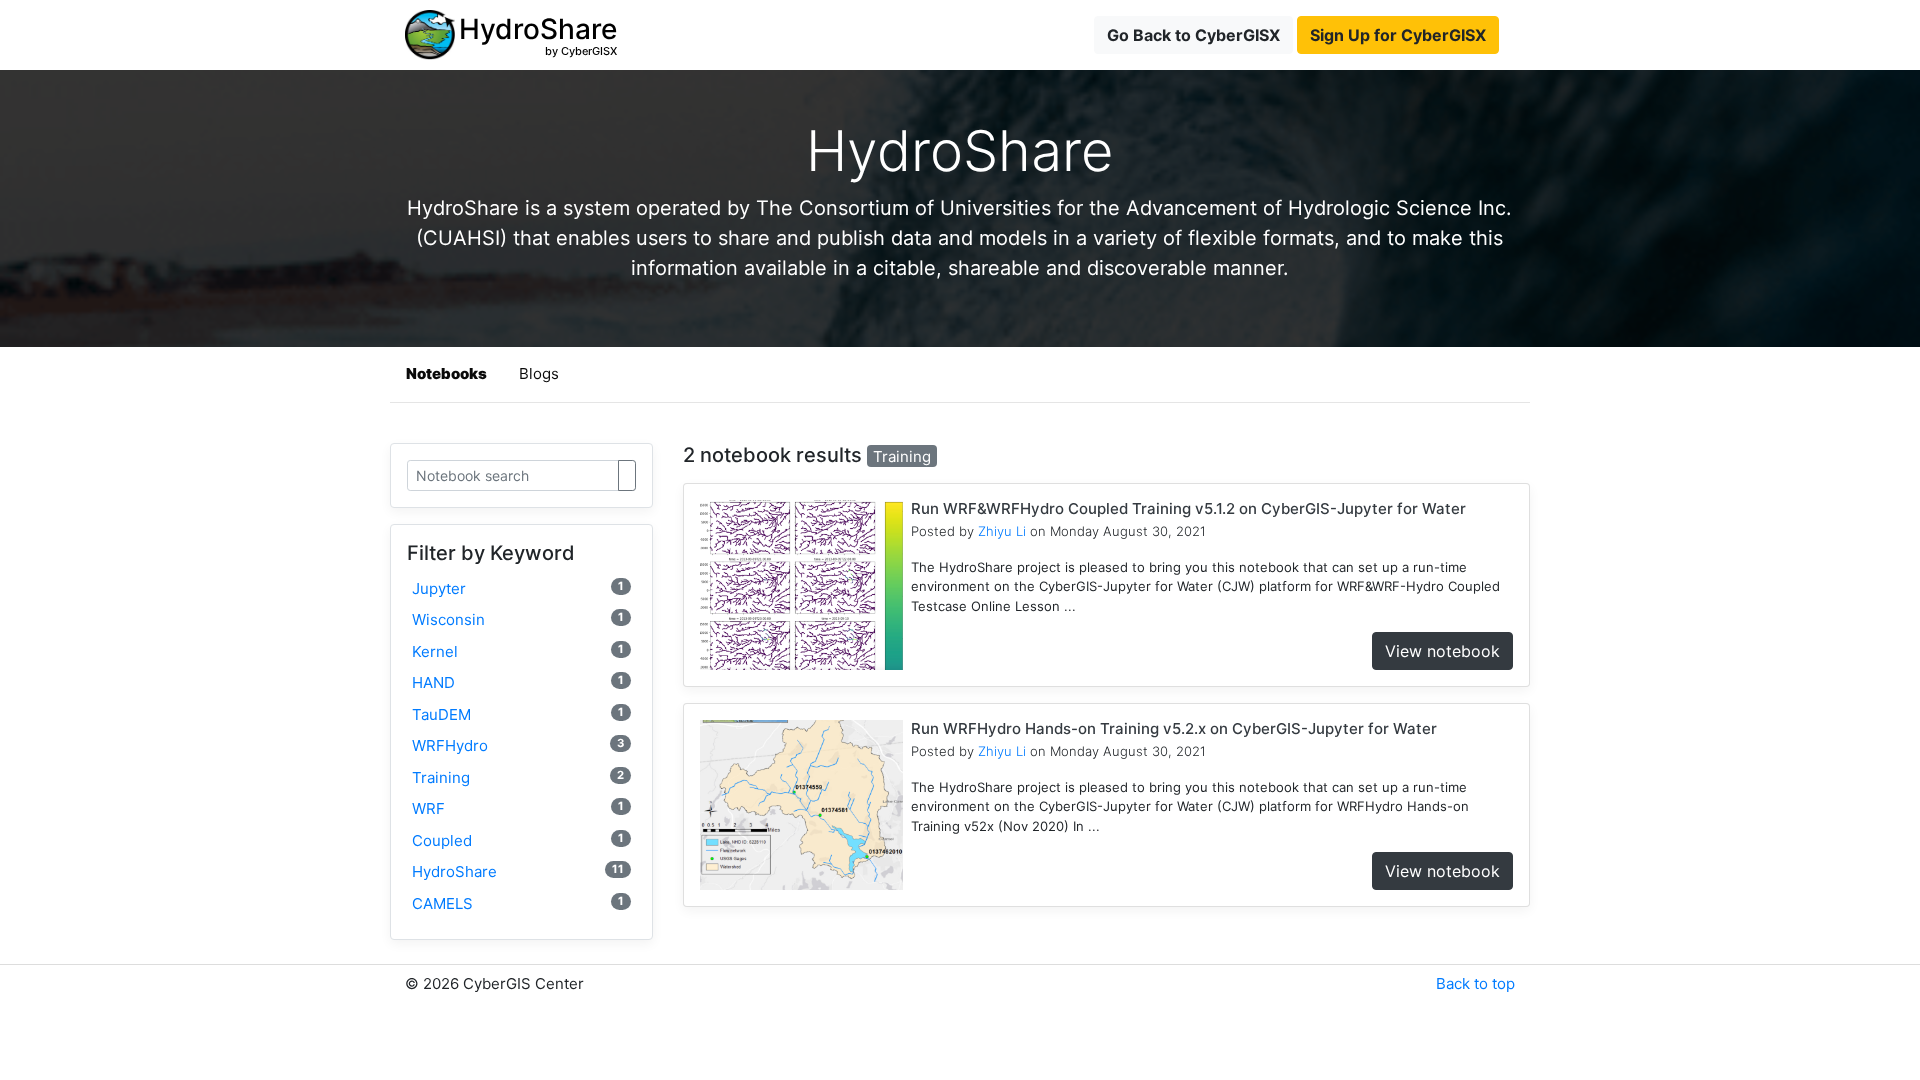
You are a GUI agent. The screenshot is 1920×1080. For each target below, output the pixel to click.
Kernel (518, 651)
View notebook (1442, 651)
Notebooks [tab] (446, 373)
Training (518, 777)
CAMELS (518, 903)
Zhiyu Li (1002, 531)
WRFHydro (518, 745)
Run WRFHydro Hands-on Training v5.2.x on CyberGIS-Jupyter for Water (1174, 728)
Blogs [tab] (539, 373)
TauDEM (518, 714)
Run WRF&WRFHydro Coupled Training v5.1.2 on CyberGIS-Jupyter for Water (1188, 508)
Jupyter (518, 588)
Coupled (518, 840)
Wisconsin (518, 619)
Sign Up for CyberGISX (1398, 35)
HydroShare (518, 871)
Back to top (1475, 983)
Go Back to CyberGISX (1193, 35)
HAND (518, 682)
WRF (518, 808)
